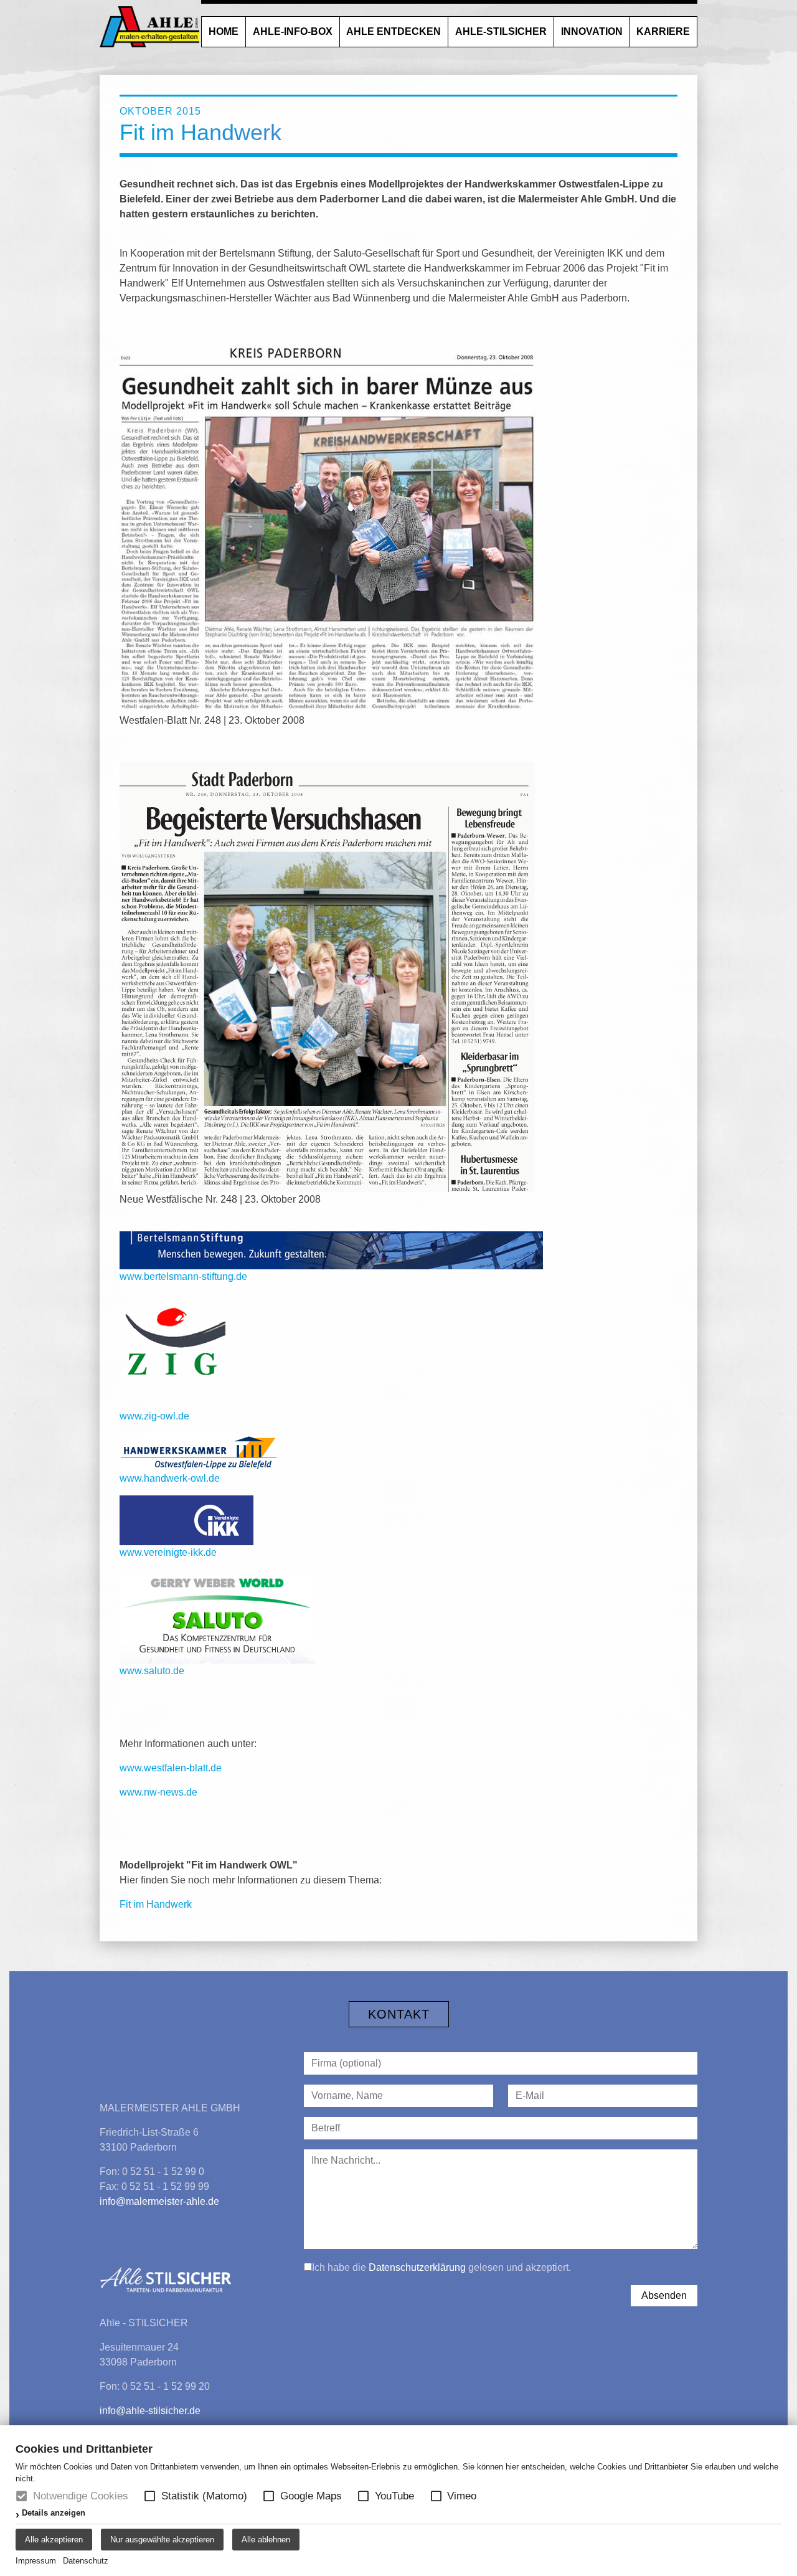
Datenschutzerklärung (417, 2267)
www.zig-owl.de (154, 1416)
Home (224, 31)
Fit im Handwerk (156, 1904)
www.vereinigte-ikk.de (168, 1552)
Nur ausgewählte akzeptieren (162, 2540)
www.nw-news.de (158, 1792)
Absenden (664, 2295)
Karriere (663, 31)
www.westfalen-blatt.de (171, 1768)
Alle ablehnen (266, 2540)
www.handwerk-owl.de (170, 1478)
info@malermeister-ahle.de (159, 2201)
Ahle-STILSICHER (501, 31)
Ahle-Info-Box (293, 31)
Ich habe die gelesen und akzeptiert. (441, 2267)
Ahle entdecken (394, 31)
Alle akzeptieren (54, 2540)
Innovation (592, 31)
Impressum (36, 2561)
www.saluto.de (152, 1671)
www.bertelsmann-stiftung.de (183, 1276)
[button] (150, 2496)
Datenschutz (86, 2561)
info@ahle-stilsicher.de (150, 2411)
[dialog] (398, 2501)
